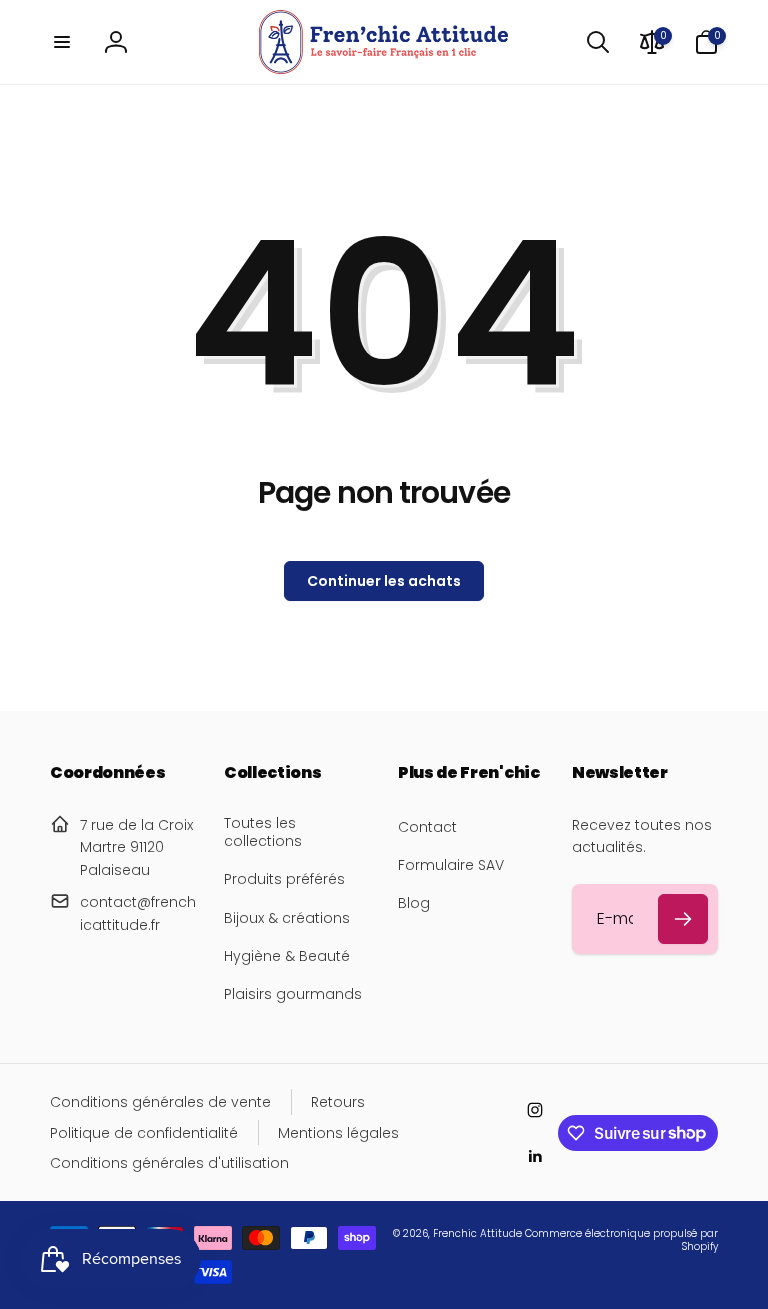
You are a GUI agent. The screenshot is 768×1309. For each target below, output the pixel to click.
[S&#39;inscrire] (683, 919)
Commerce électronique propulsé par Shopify (621, 1240)
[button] (62, 42)
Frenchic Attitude (477, 1233)
